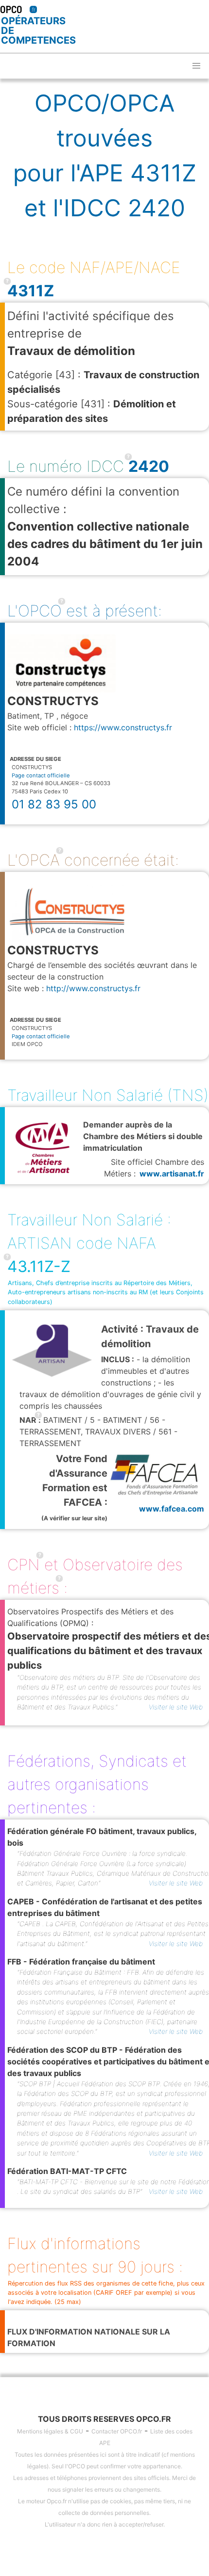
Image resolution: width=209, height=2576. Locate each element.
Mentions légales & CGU (50, 2431)
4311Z (31, 291)
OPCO (11, 9)
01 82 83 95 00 (54, 804)
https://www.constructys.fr (123, 727)
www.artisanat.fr (172, 1174)
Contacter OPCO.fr (117, 2431)
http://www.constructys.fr (93, 988)
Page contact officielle (41, 775)
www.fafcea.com (172, 1509)
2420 (149, 466)
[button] (196, 66)
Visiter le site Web (176, 1707)
